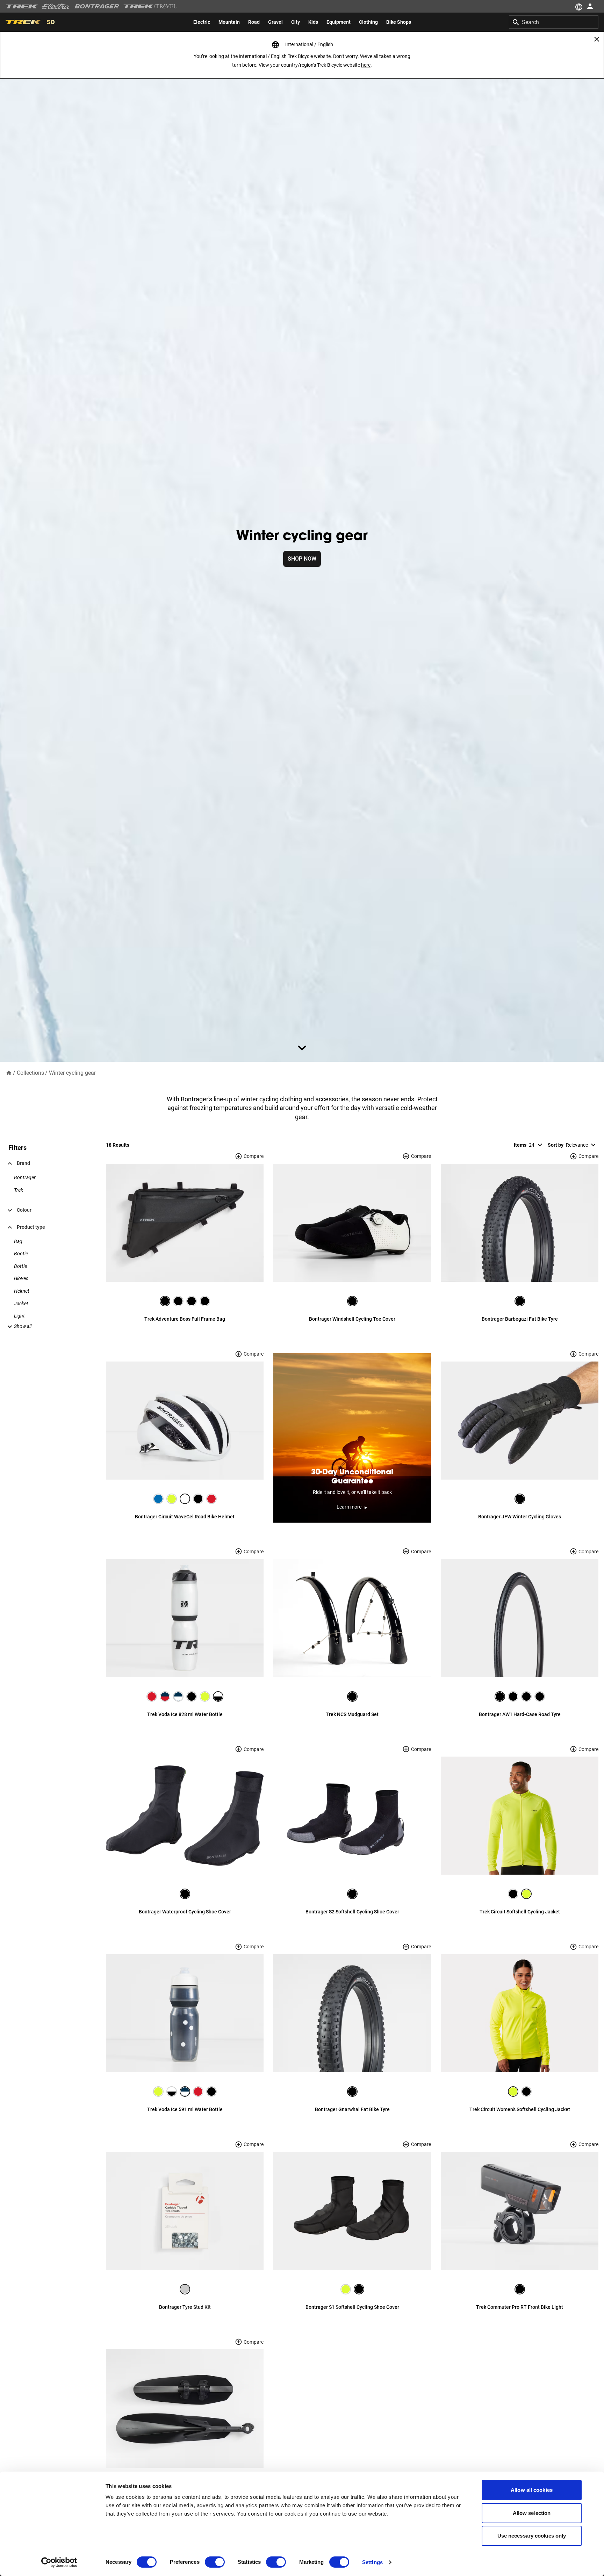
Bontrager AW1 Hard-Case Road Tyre (520, 1714)
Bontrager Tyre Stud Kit (185, 2307)
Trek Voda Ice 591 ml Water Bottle (185, 2109)
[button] (19, 1326)
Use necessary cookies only (532, 2536)
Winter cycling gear (72, 1073)
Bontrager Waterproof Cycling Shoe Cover (185, 1912)
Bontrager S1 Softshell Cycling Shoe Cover (352, 2307)
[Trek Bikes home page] (22, 6)
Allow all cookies (532, 2490)
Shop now (302, 559)
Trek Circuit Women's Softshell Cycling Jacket (520, 2109)
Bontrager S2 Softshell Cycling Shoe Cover (352, 1912)
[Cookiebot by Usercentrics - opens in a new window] (59, 2562)
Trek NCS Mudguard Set (352, 1714)
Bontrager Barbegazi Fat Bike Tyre (520, 1319)
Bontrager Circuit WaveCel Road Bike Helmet (185, 1517)
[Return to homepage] (9, 1072)
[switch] (215, 2562)
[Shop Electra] (56, 6)
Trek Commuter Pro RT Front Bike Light (520, 2307)
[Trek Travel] (150, 6)
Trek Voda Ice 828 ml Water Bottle (185, 1714)
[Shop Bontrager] (97, 6)
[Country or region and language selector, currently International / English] (578, 6)
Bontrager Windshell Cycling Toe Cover (352, 1319)
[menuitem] (202, 22)
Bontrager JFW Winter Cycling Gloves (520, 1517)
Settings (372, 2562)
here (366, 65)
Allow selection (532, 2513)
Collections (30, 1073)
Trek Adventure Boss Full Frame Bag (185, 1319)
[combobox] (554, 22)
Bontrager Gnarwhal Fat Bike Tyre (352, 2109)
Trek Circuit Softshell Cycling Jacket (520, 1912)
